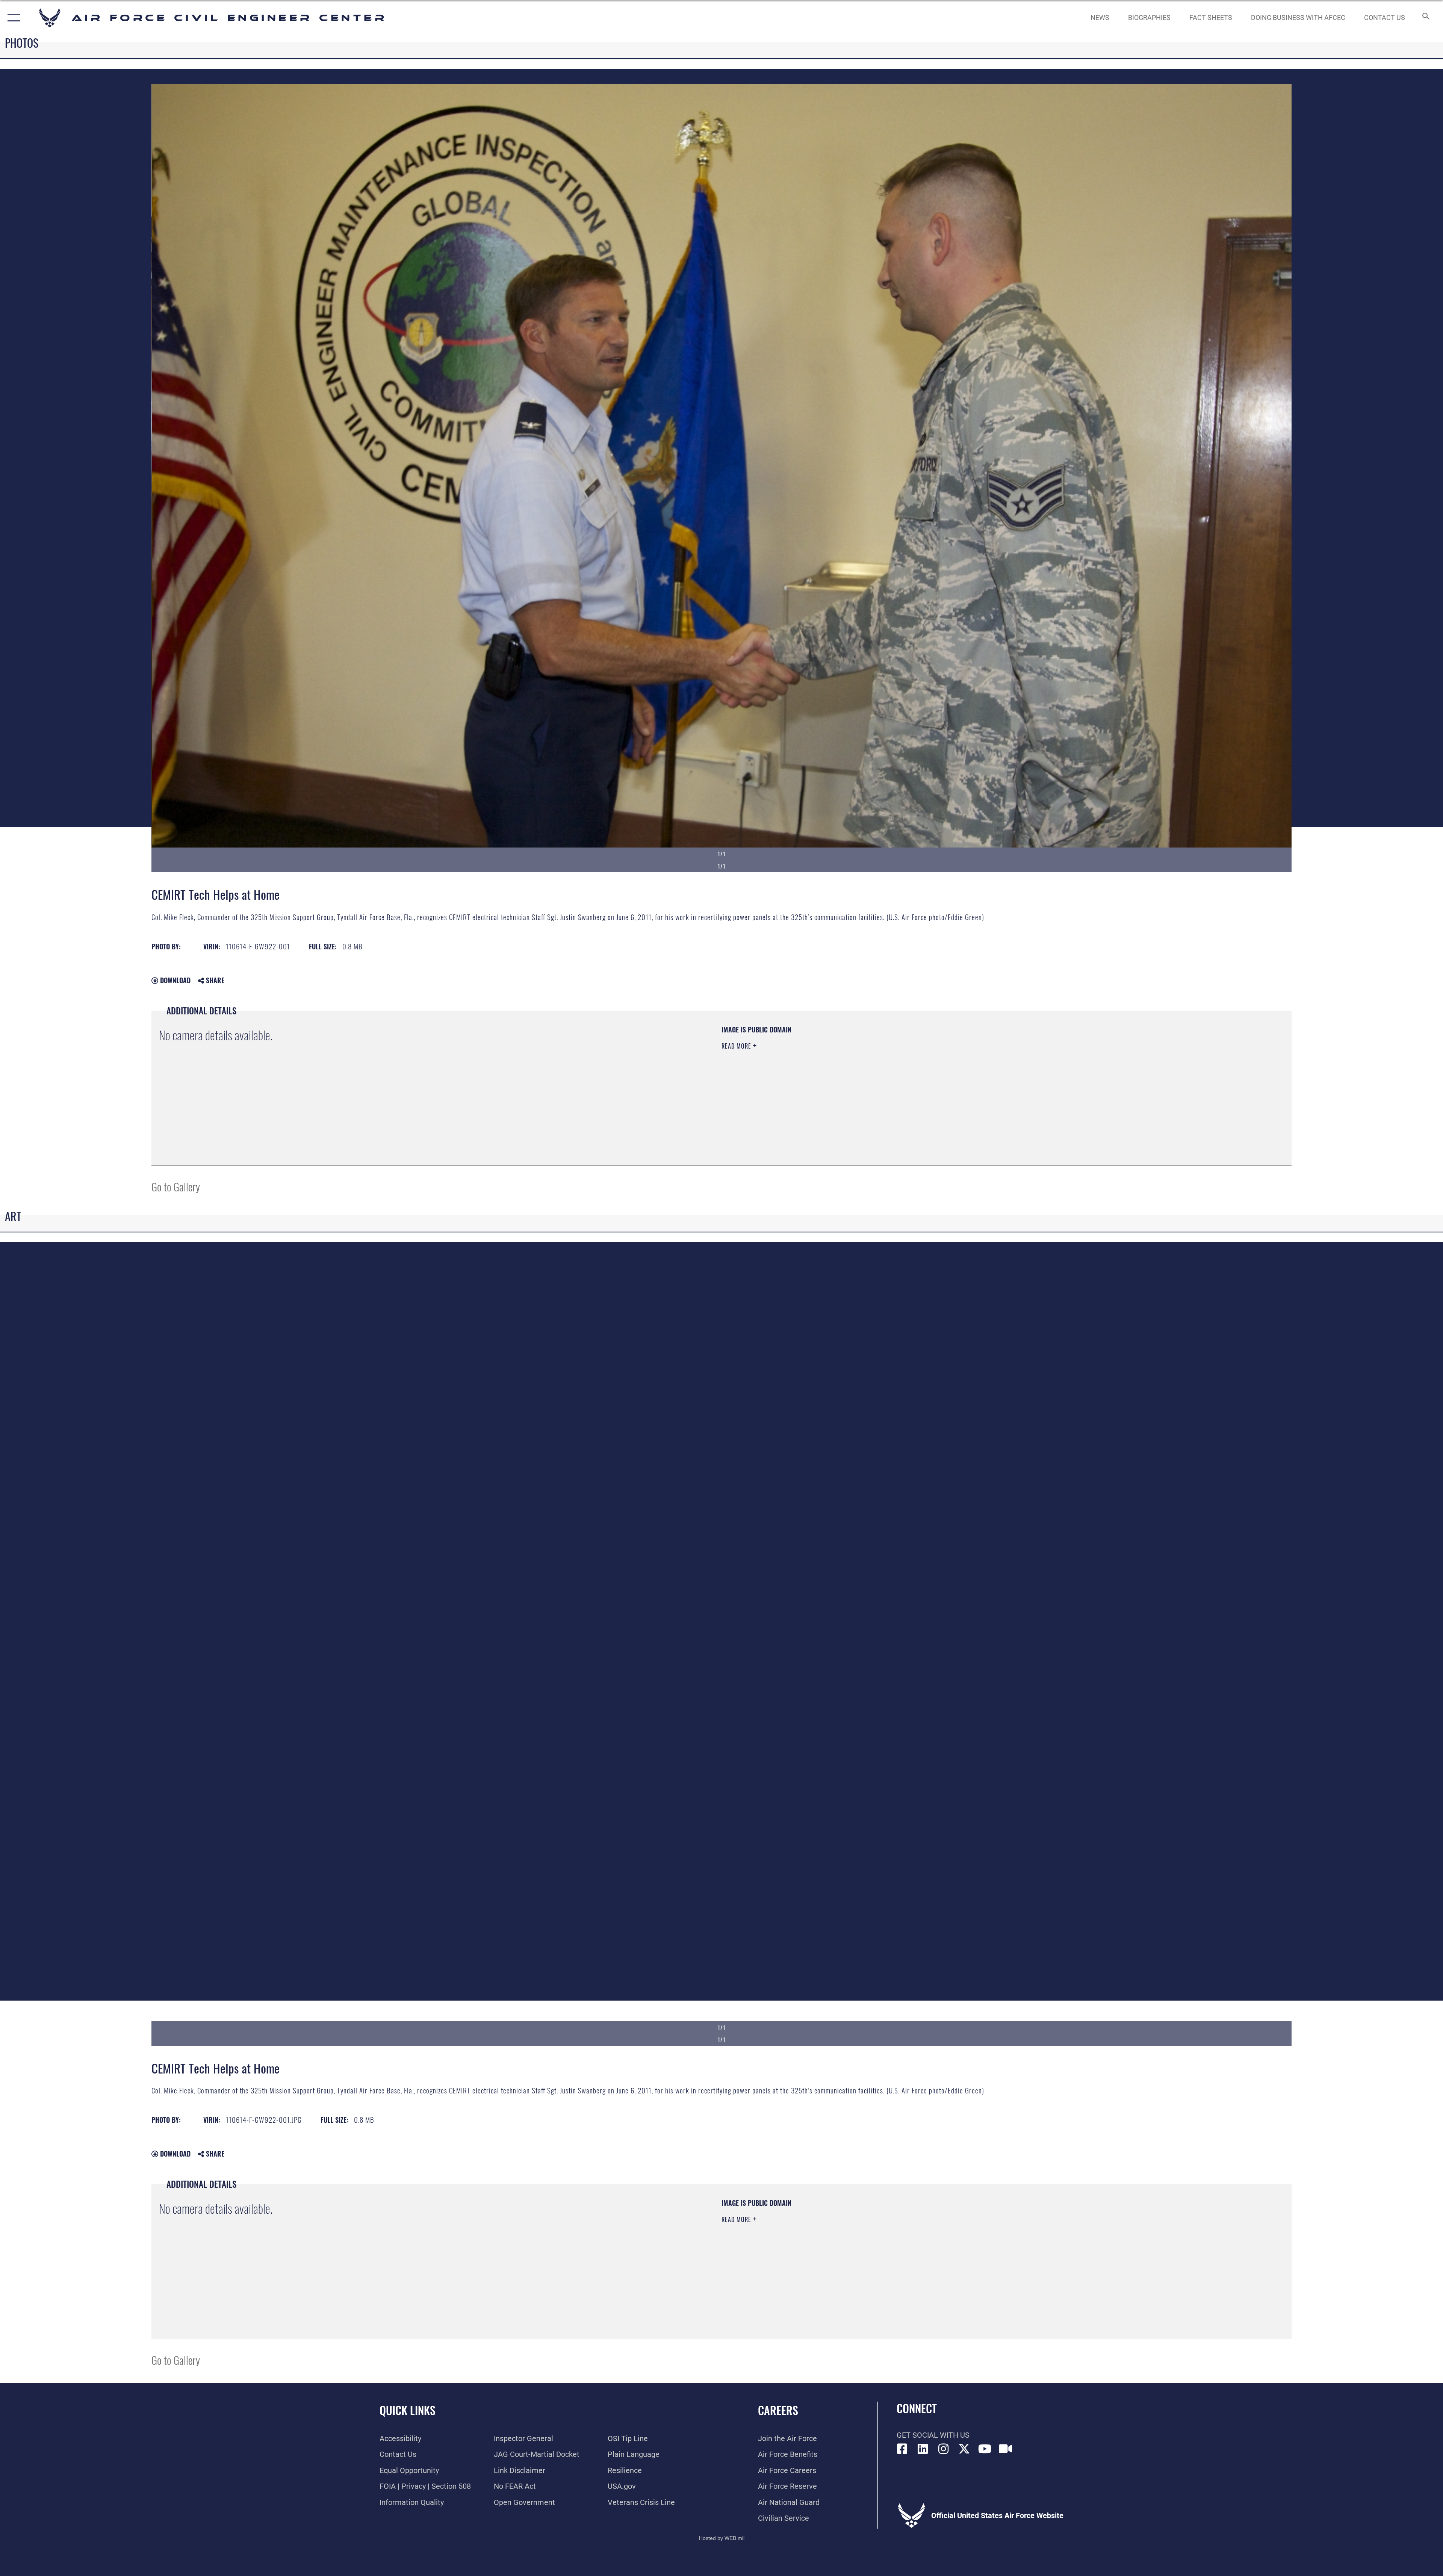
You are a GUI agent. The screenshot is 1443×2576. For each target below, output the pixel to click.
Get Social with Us (933, 2435)
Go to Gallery (176, 1186)
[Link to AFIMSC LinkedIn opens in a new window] (923, 2449)
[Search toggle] (1425, 18)
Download (174, 980)
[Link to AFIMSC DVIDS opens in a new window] (1006, 2449)
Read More (737, 1046)
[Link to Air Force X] (964, 2449)
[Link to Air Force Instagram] (944, 2449)
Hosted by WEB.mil (722, 2538)
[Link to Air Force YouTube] (985, 2449)
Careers (778, 2410)
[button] (12, 18)
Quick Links (408, 2410)
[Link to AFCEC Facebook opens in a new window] (902, 2449)
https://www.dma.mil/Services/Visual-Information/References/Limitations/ (960, 1073)
